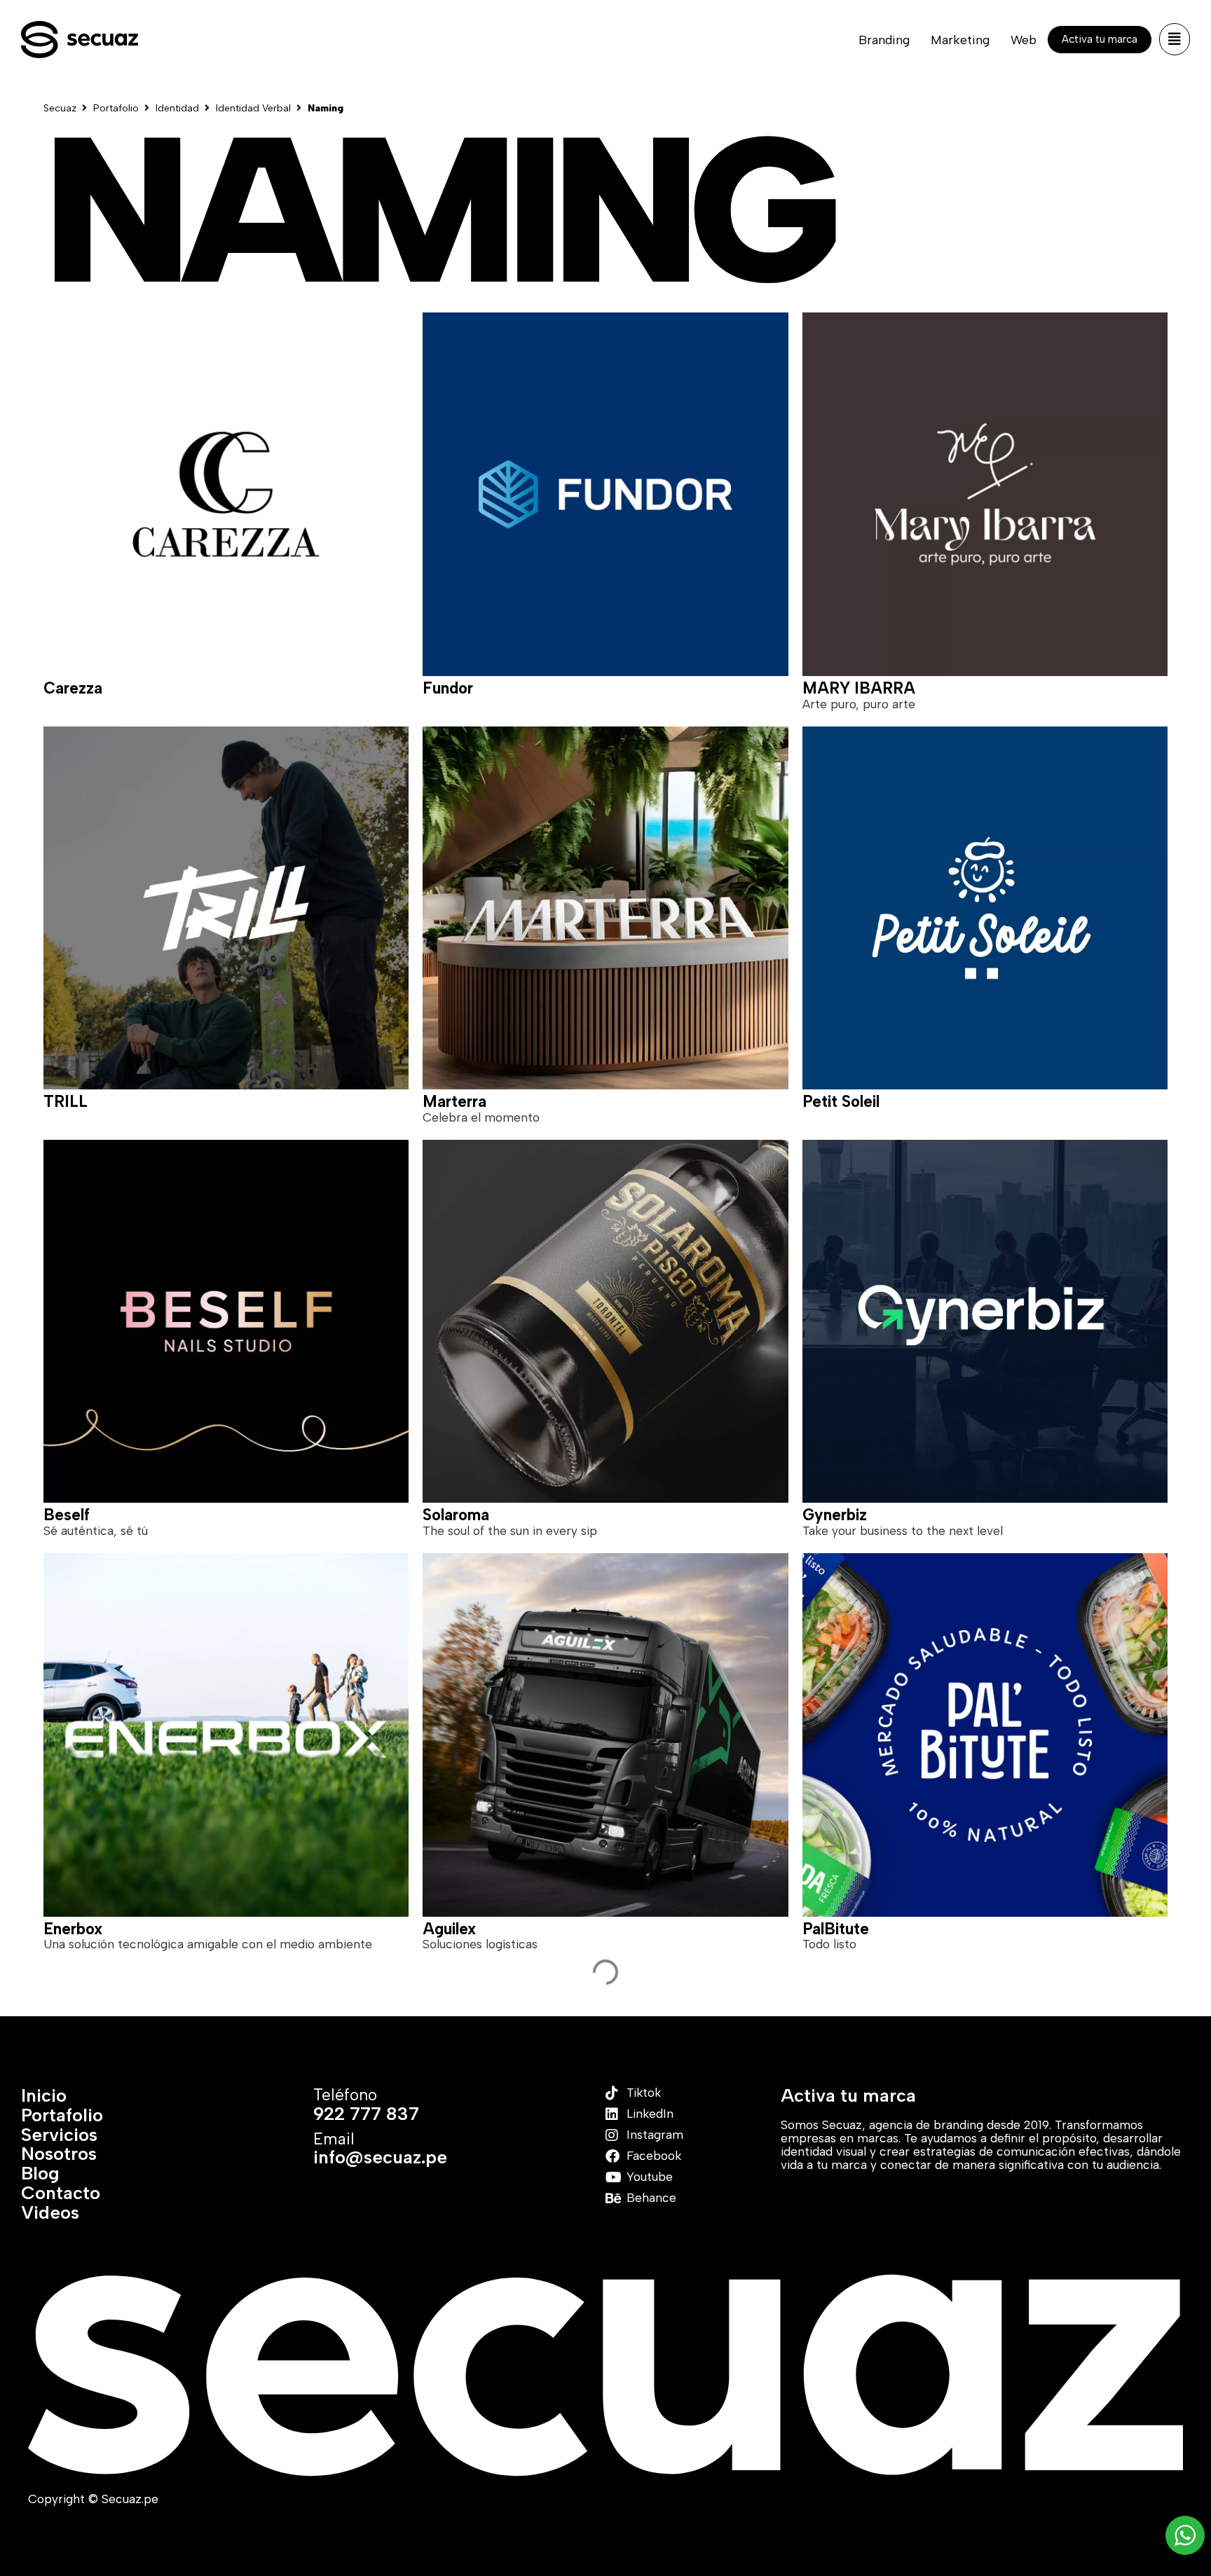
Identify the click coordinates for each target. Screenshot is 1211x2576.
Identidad (177, 109)
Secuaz (60, 109)
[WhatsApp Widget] (1185, 2535)
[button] (1175, 39)
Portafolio (116, 109)
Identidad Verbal (253, 109)
